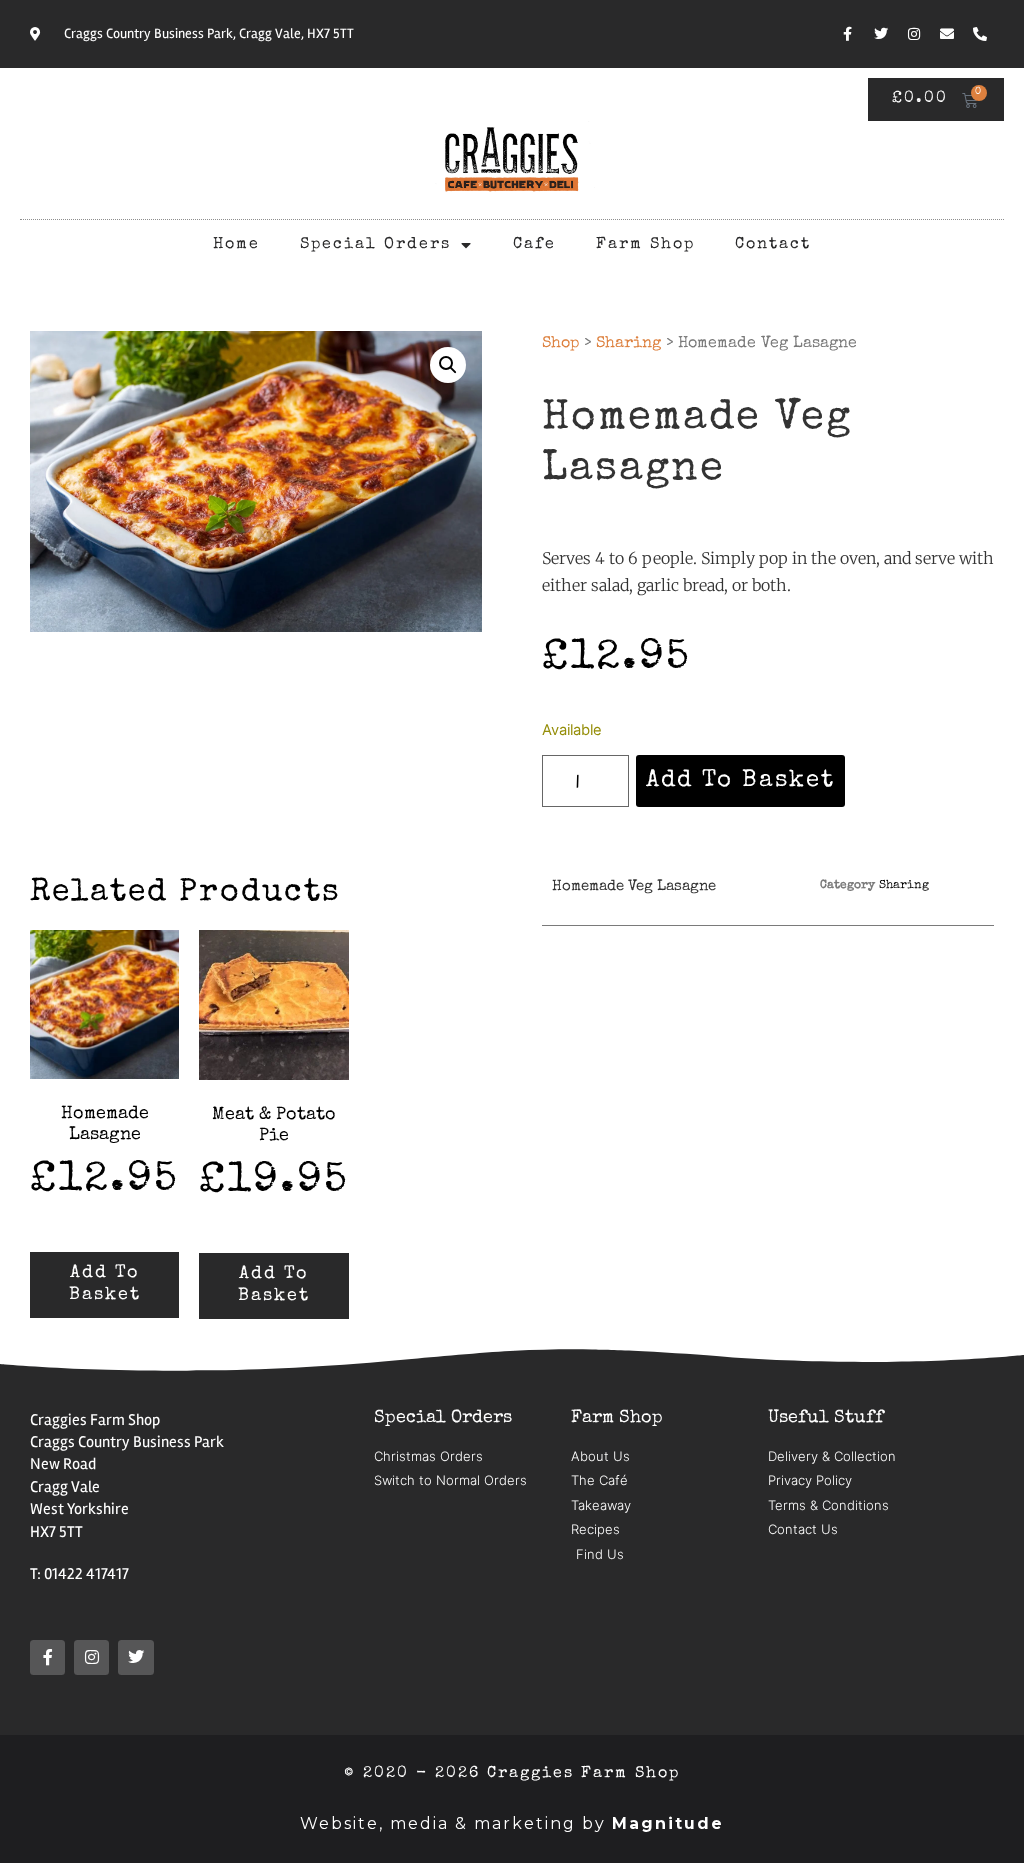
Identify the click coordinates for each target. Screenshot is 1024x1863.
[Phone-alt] (980, 34)
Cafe (534, 245)
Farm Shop (645, 245)
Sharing (628, 344)
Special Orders (375, 245)
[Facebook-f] (848, 34)
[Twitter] (881, 34)
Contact (773, 245)
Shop (560, 344)
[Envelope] (947, 34)
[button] (448, 365)
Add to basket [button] (105, 1284)
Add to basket (740, 781)
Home (236, 245)
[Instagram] (914, 34)
